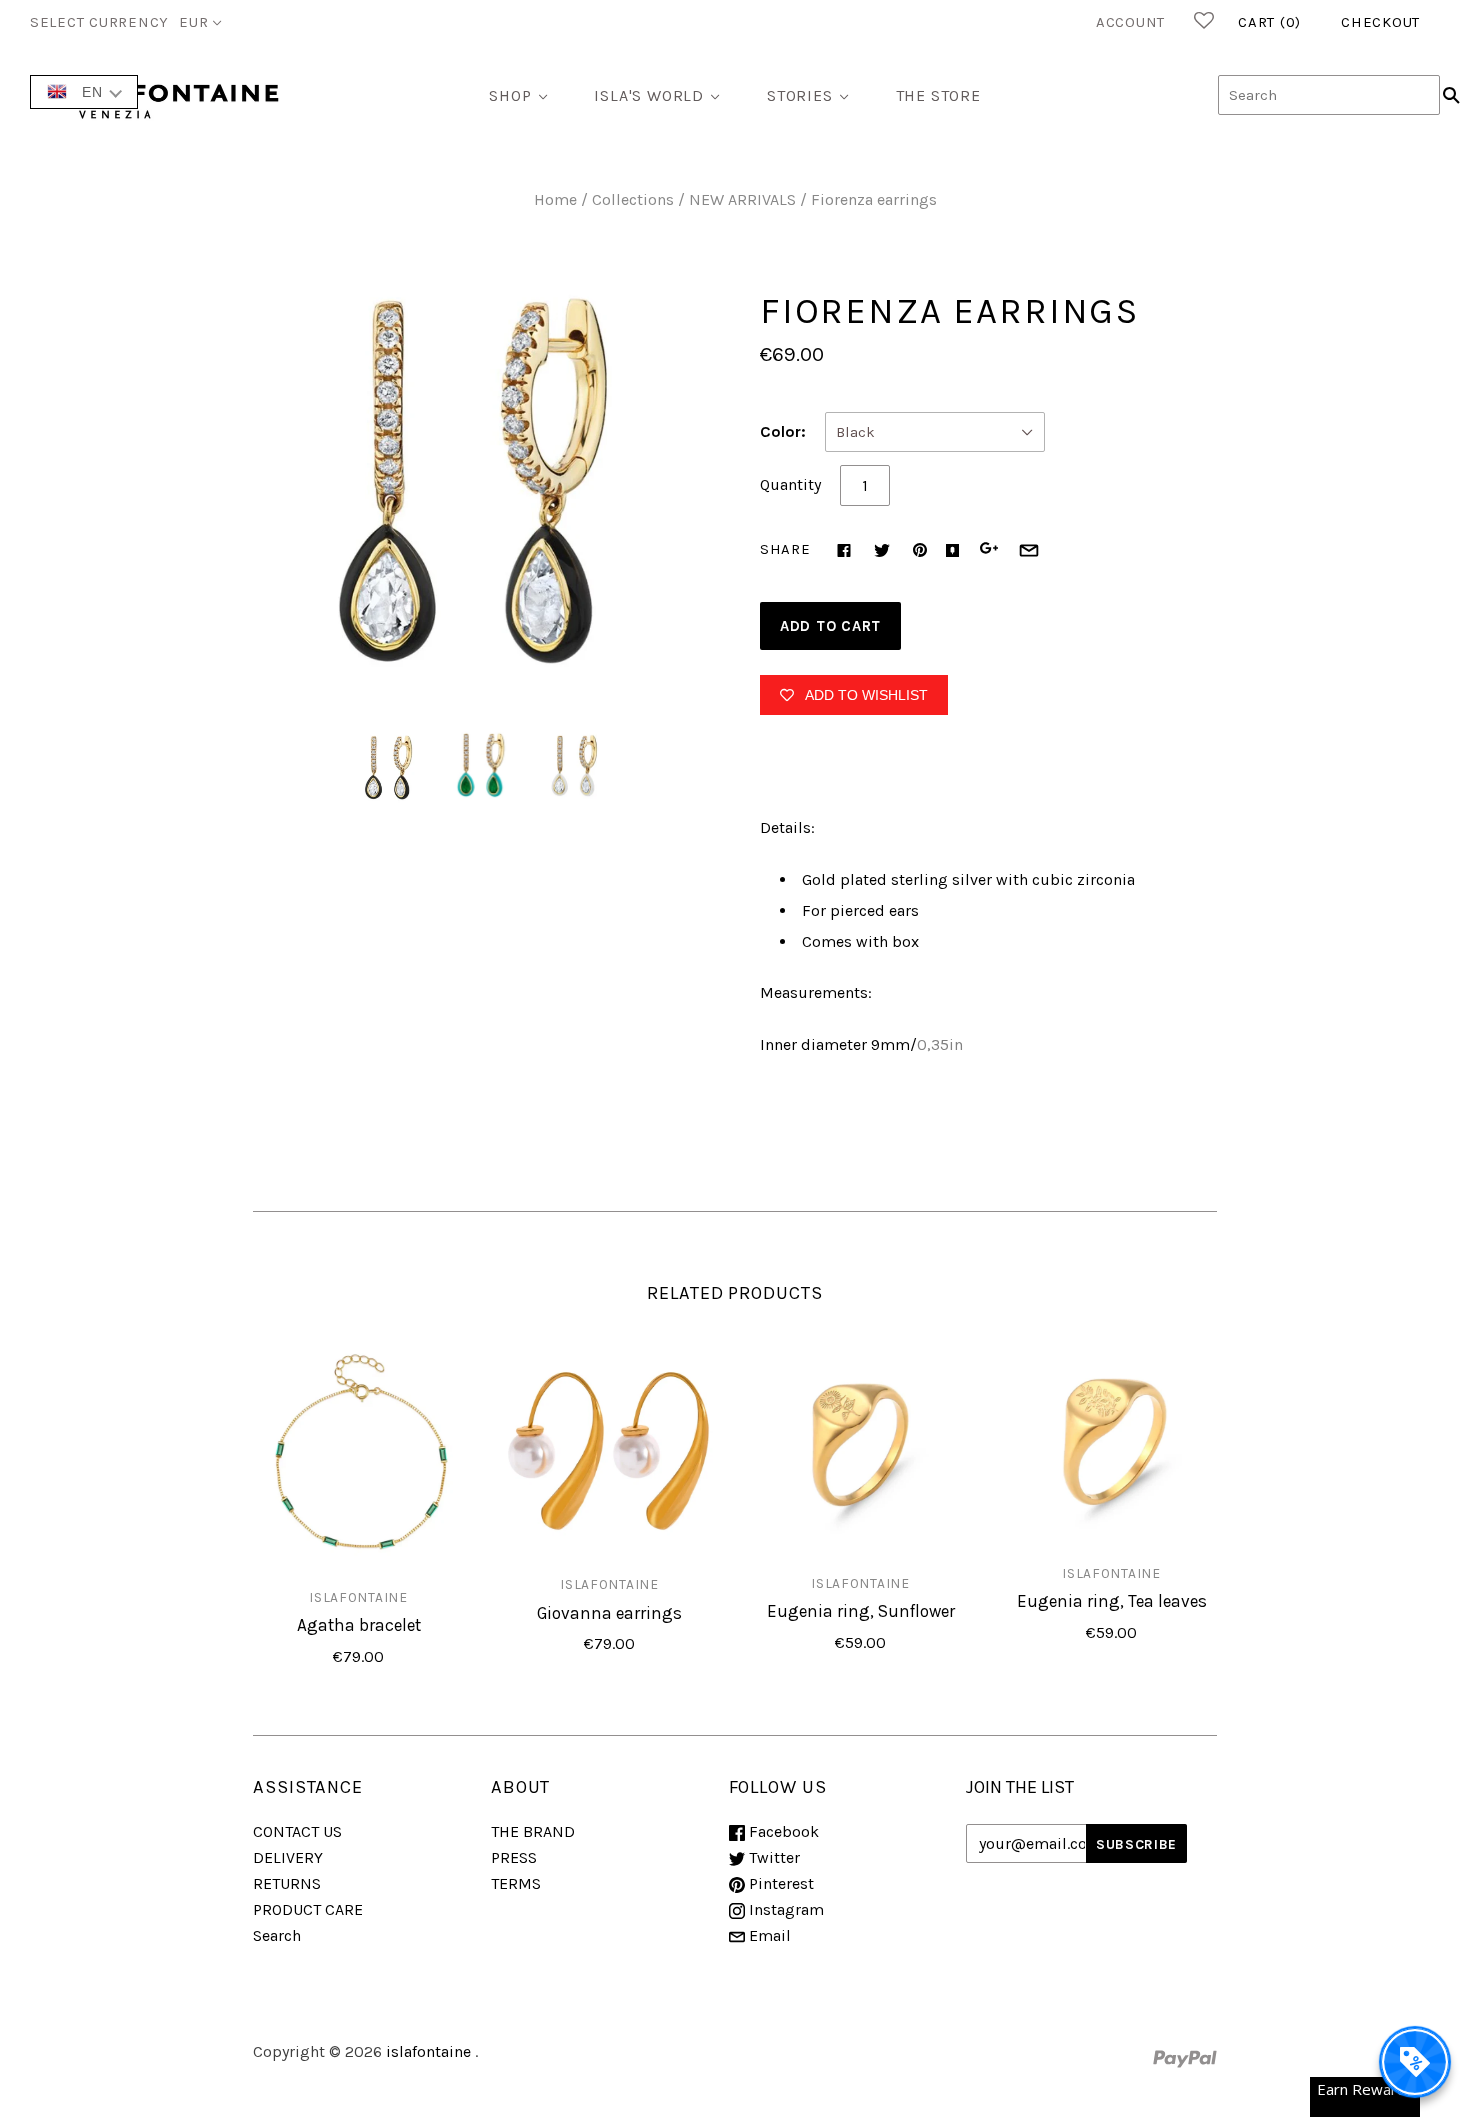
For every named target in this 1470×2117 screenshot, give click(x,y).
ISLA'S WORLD (649, 95)
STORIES (800, 95)
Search (277, 1935)
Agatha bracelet (359, 1625)
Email (768, 1935)
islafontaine (358, 1597)
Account (1130, 22)
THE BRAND (533, 1831)
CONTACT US (297, 1831)
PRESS (514, 1857)
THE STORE (938, 95)
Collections (633, 199)
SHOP (510, 95)
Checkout (1380, 22)
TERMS (516, 1883)
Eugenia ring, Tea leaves (1112, 1601)
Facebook (782, 1831)
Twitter (772, 1857)
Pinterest (779, 1883)
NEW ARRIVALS (742, 199)
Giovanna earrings (609, 1613)
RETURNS (287, 1883)
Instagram (784, 1909)
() (1269, 22)
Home (555, 199)
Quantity (790, 484)
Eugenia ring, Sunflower (861, 1611)
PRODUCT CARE (308, 1909)
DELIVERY (288, 1857)
